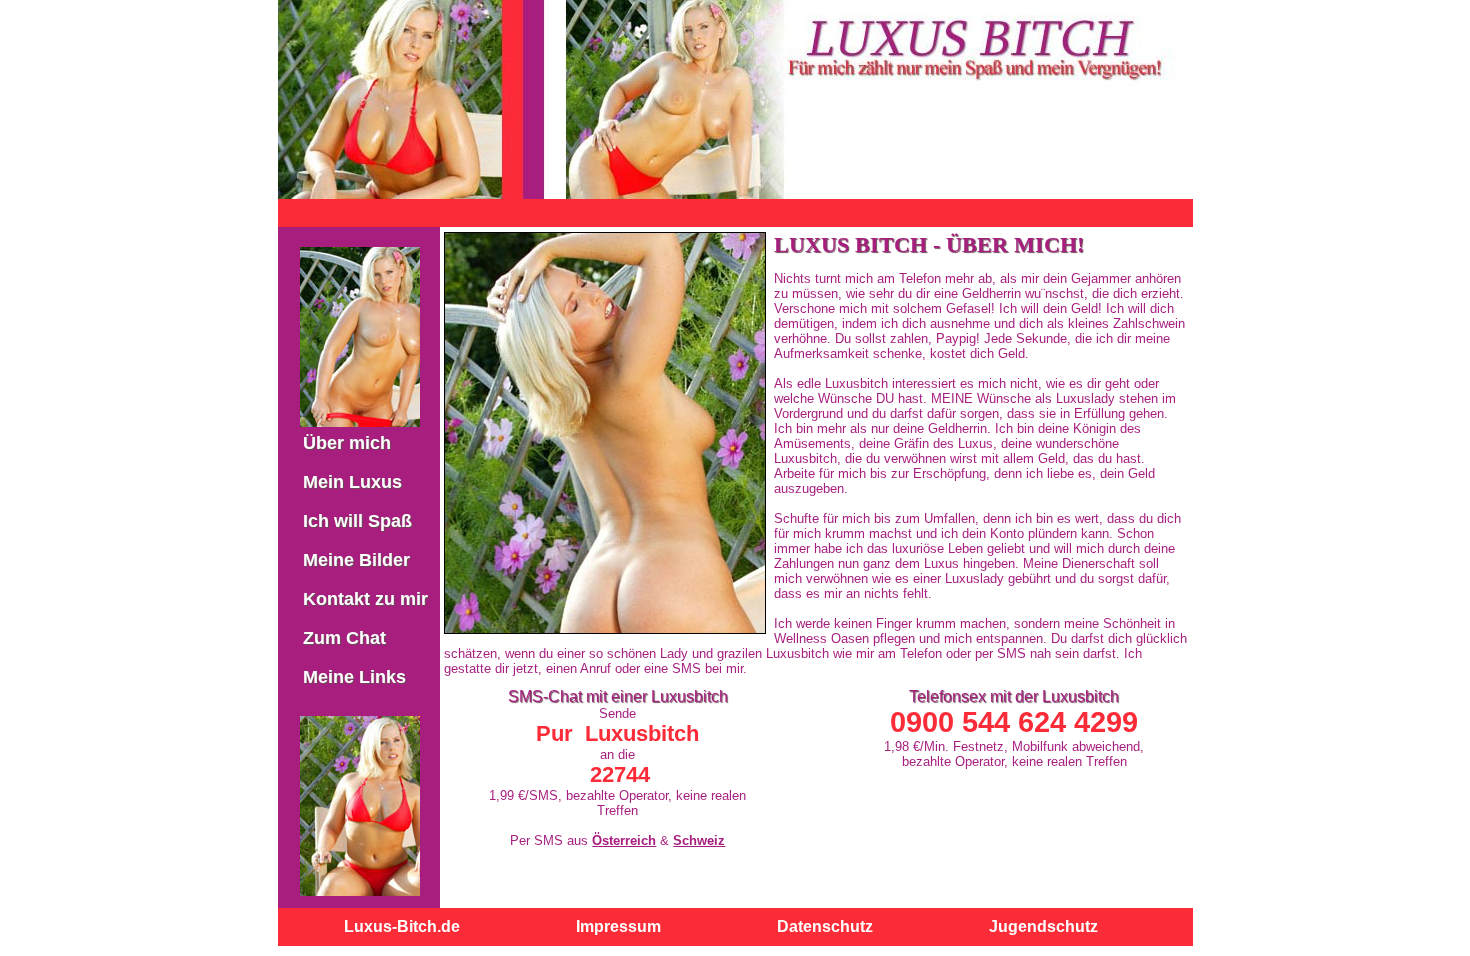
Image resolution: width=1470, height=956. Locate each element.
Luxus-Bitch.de (402, 926)
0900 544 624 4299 (1014, 722)
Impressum (618, 926)
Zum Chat (344, 638)
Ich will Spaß (357, 521)
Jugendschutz (1043, 926)
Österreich (624, 840)
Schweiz (699, 840)
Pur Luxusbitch (617, 733)
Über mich (347, 443)
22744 (620, 774)
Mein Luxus (352, 482)
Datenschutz (825, 926)
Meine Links (354, 677)
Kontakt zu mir (365, 599)
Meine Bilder (356, 560)
